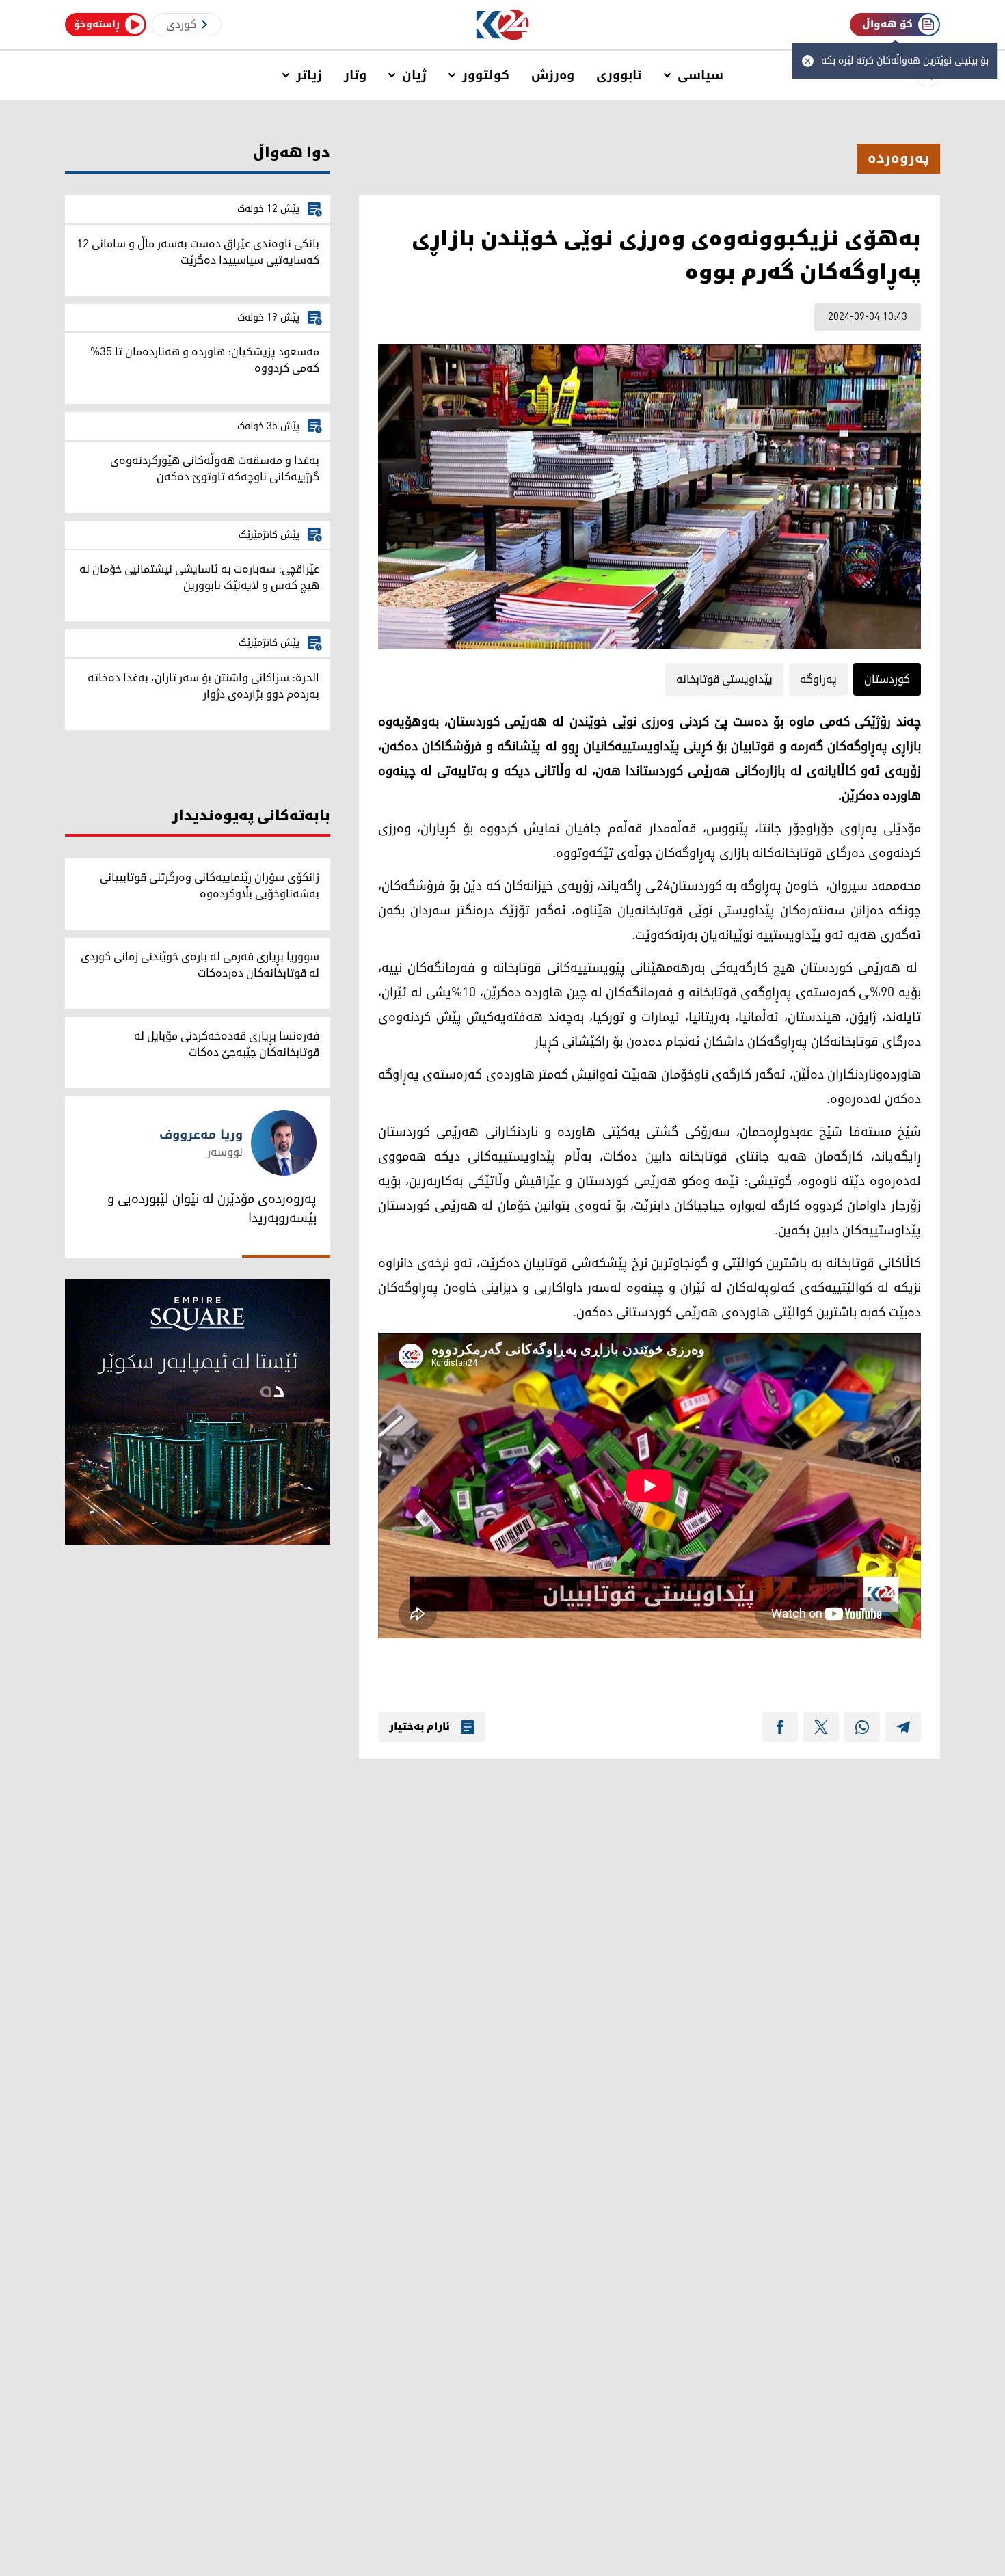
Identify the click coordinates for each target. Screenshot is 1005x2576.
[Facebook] (780, 1727)
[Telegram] (903, 1727)
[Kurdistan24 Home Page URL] (503, 25)
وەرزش (553, 75)
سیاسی (700, 75)
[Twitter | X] (821, 1727)
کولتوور (486, 75)
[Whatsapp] (862, 1727)
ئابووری (619, 75)
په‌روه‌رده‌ (898, 159)
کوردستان (887, 679)
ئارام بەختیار (419, 1727)
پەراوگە (818, 679)
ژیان (414, 75)
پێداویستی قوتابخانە (724, 679)
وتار (355, 75)
